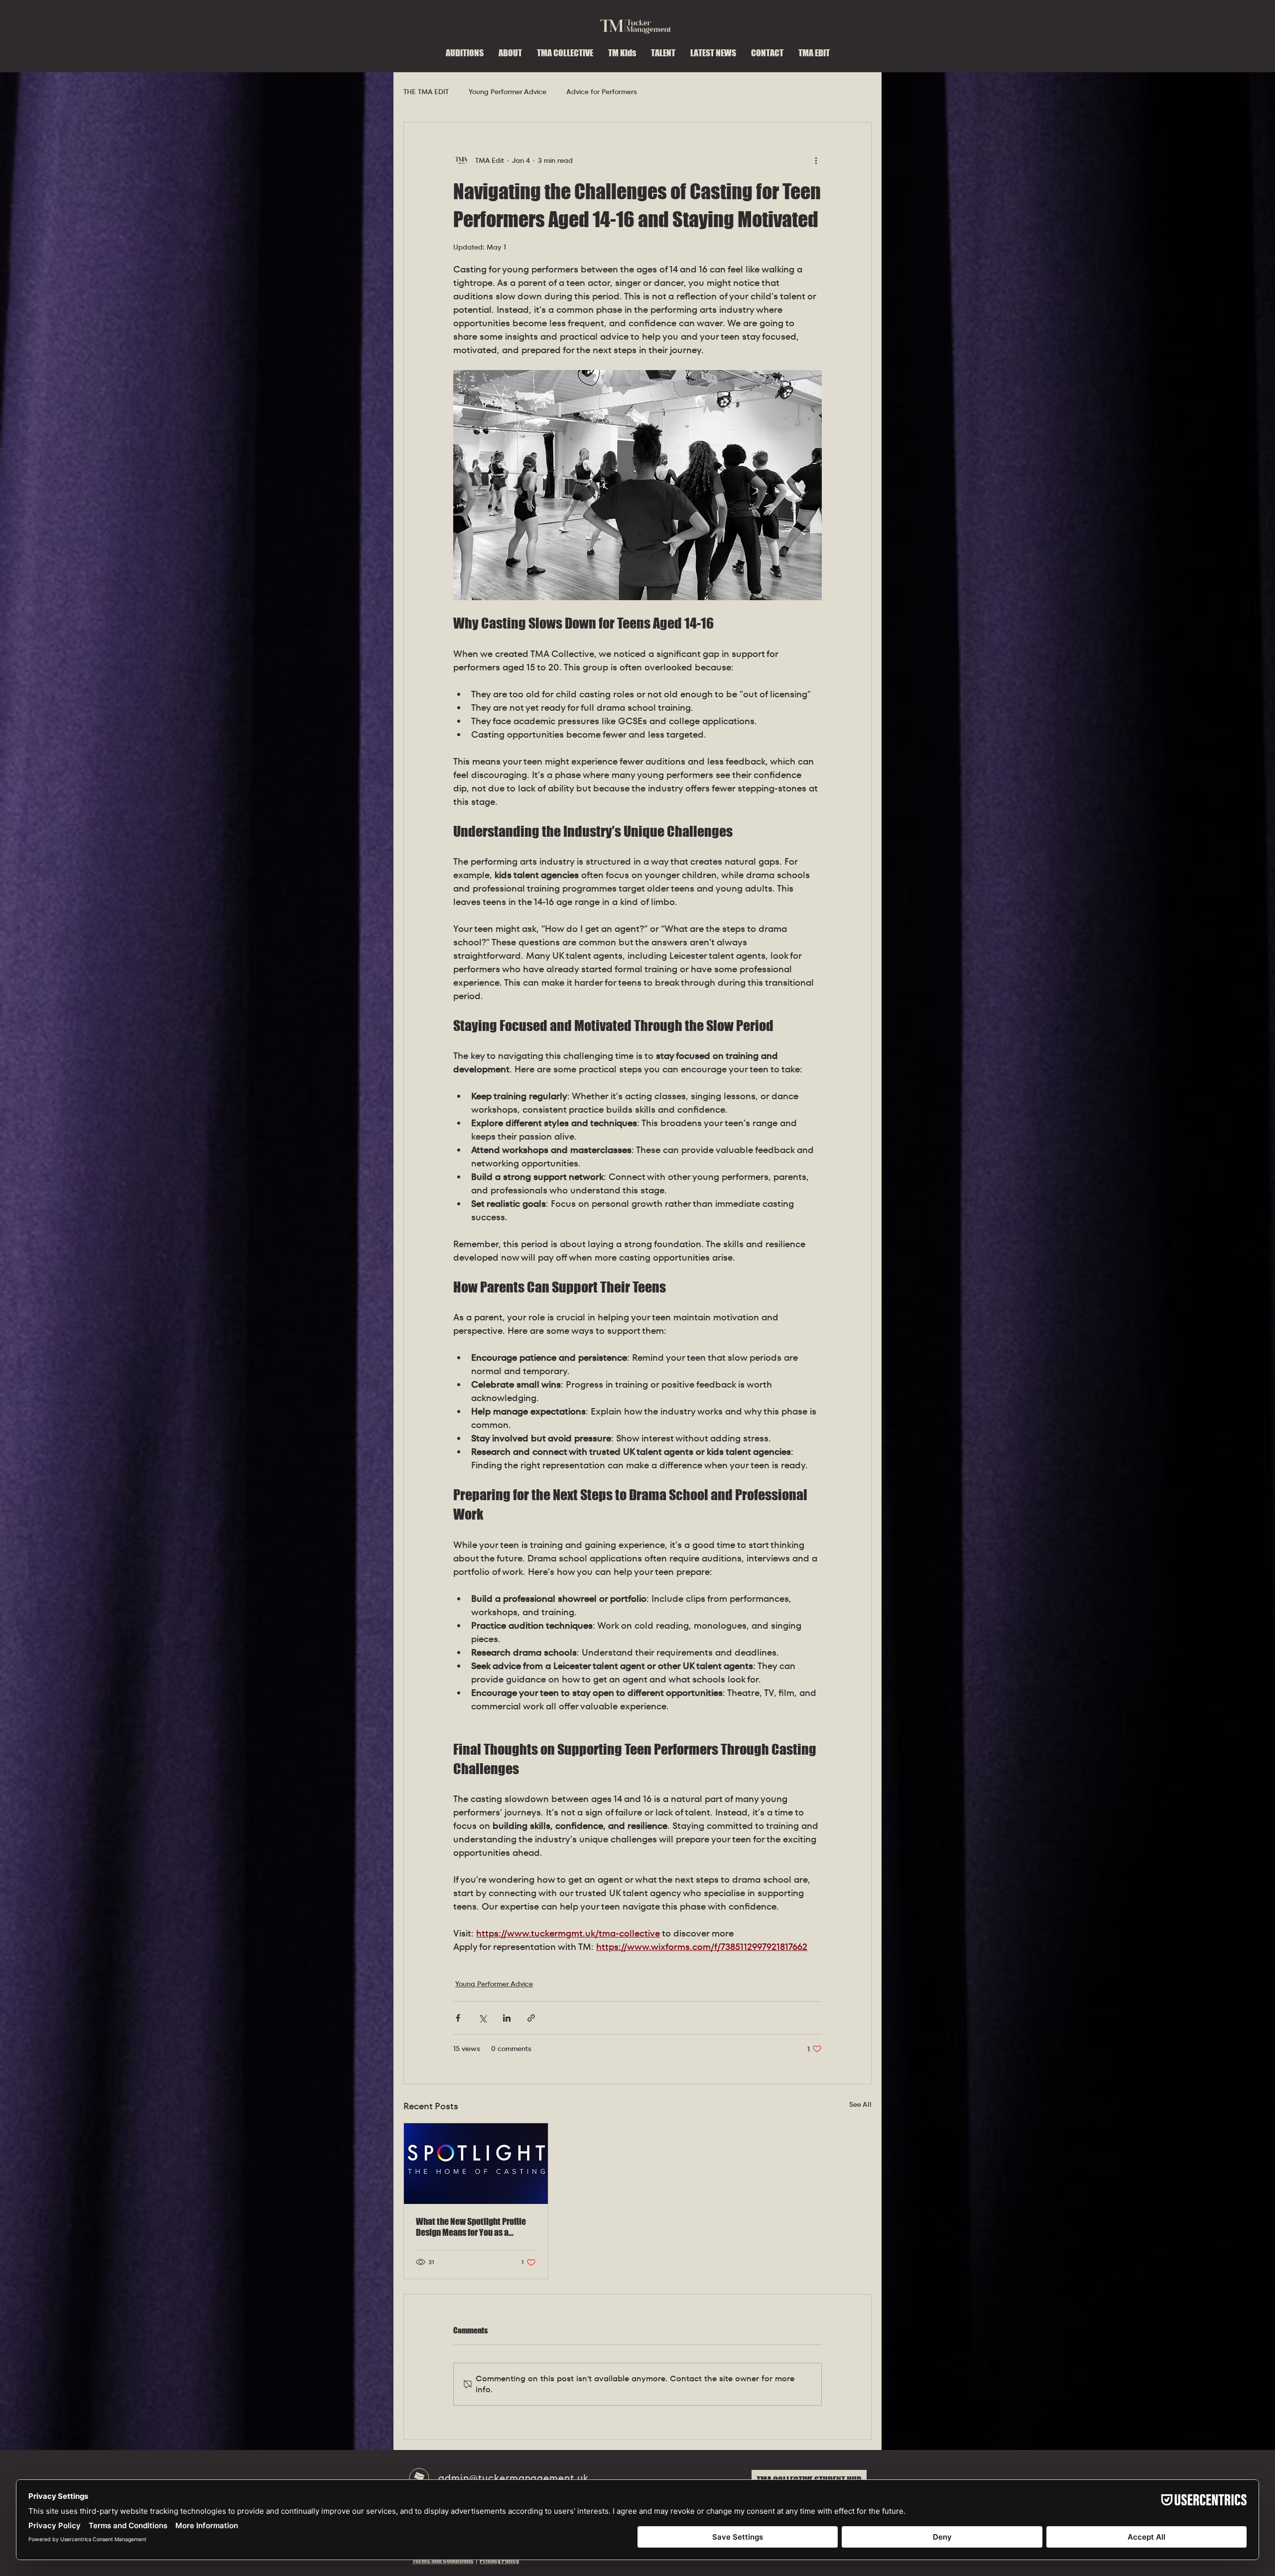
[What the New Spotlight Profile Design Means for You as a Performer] (476, 2164)
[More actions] (816, 160)
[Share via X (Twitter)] (482, 2018)
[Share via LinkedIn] (507, 2018)
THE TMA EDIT (426, 92)
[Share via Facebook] (458, 2018)
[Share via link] (531, 2018)
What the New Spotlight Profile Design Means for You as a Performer (471, 2227)
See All (860, 2104)
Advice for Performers (602, 92)
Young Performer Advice (508, 92)
